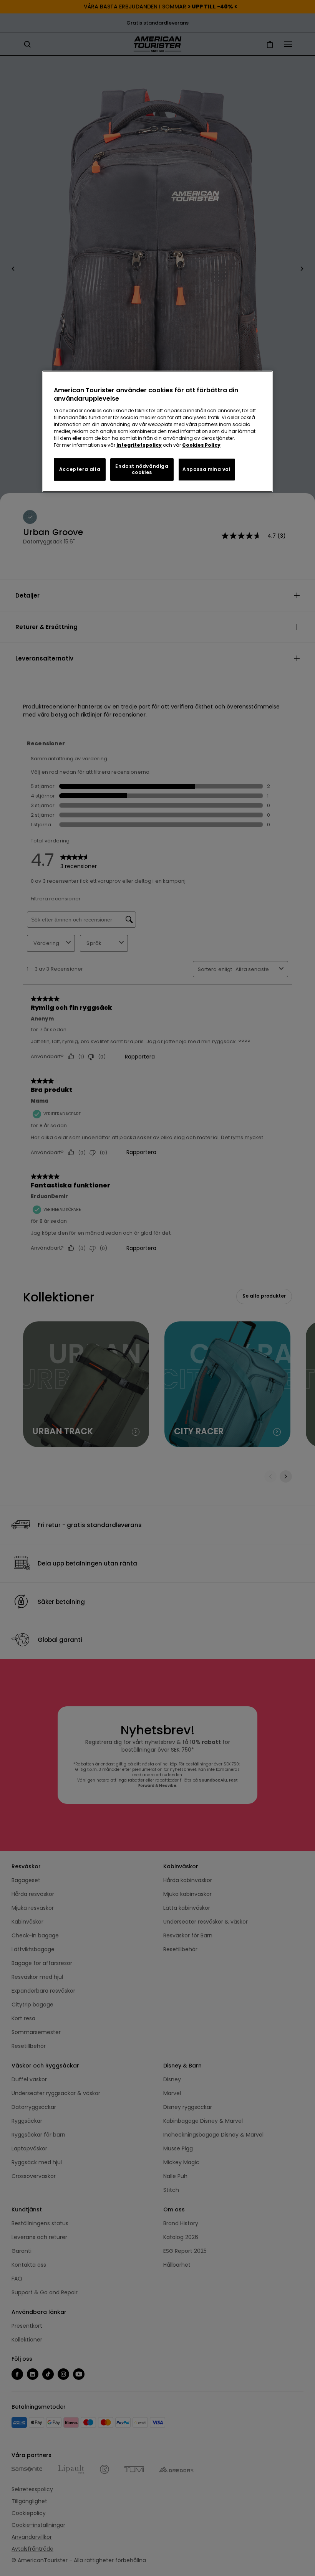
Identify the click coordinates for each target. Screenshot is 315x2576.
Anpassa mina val (207, 469)
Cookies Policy (201, 445)
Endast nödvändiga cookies (142, 469)
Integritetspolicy (139, 445)
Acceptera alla (80, 469)
